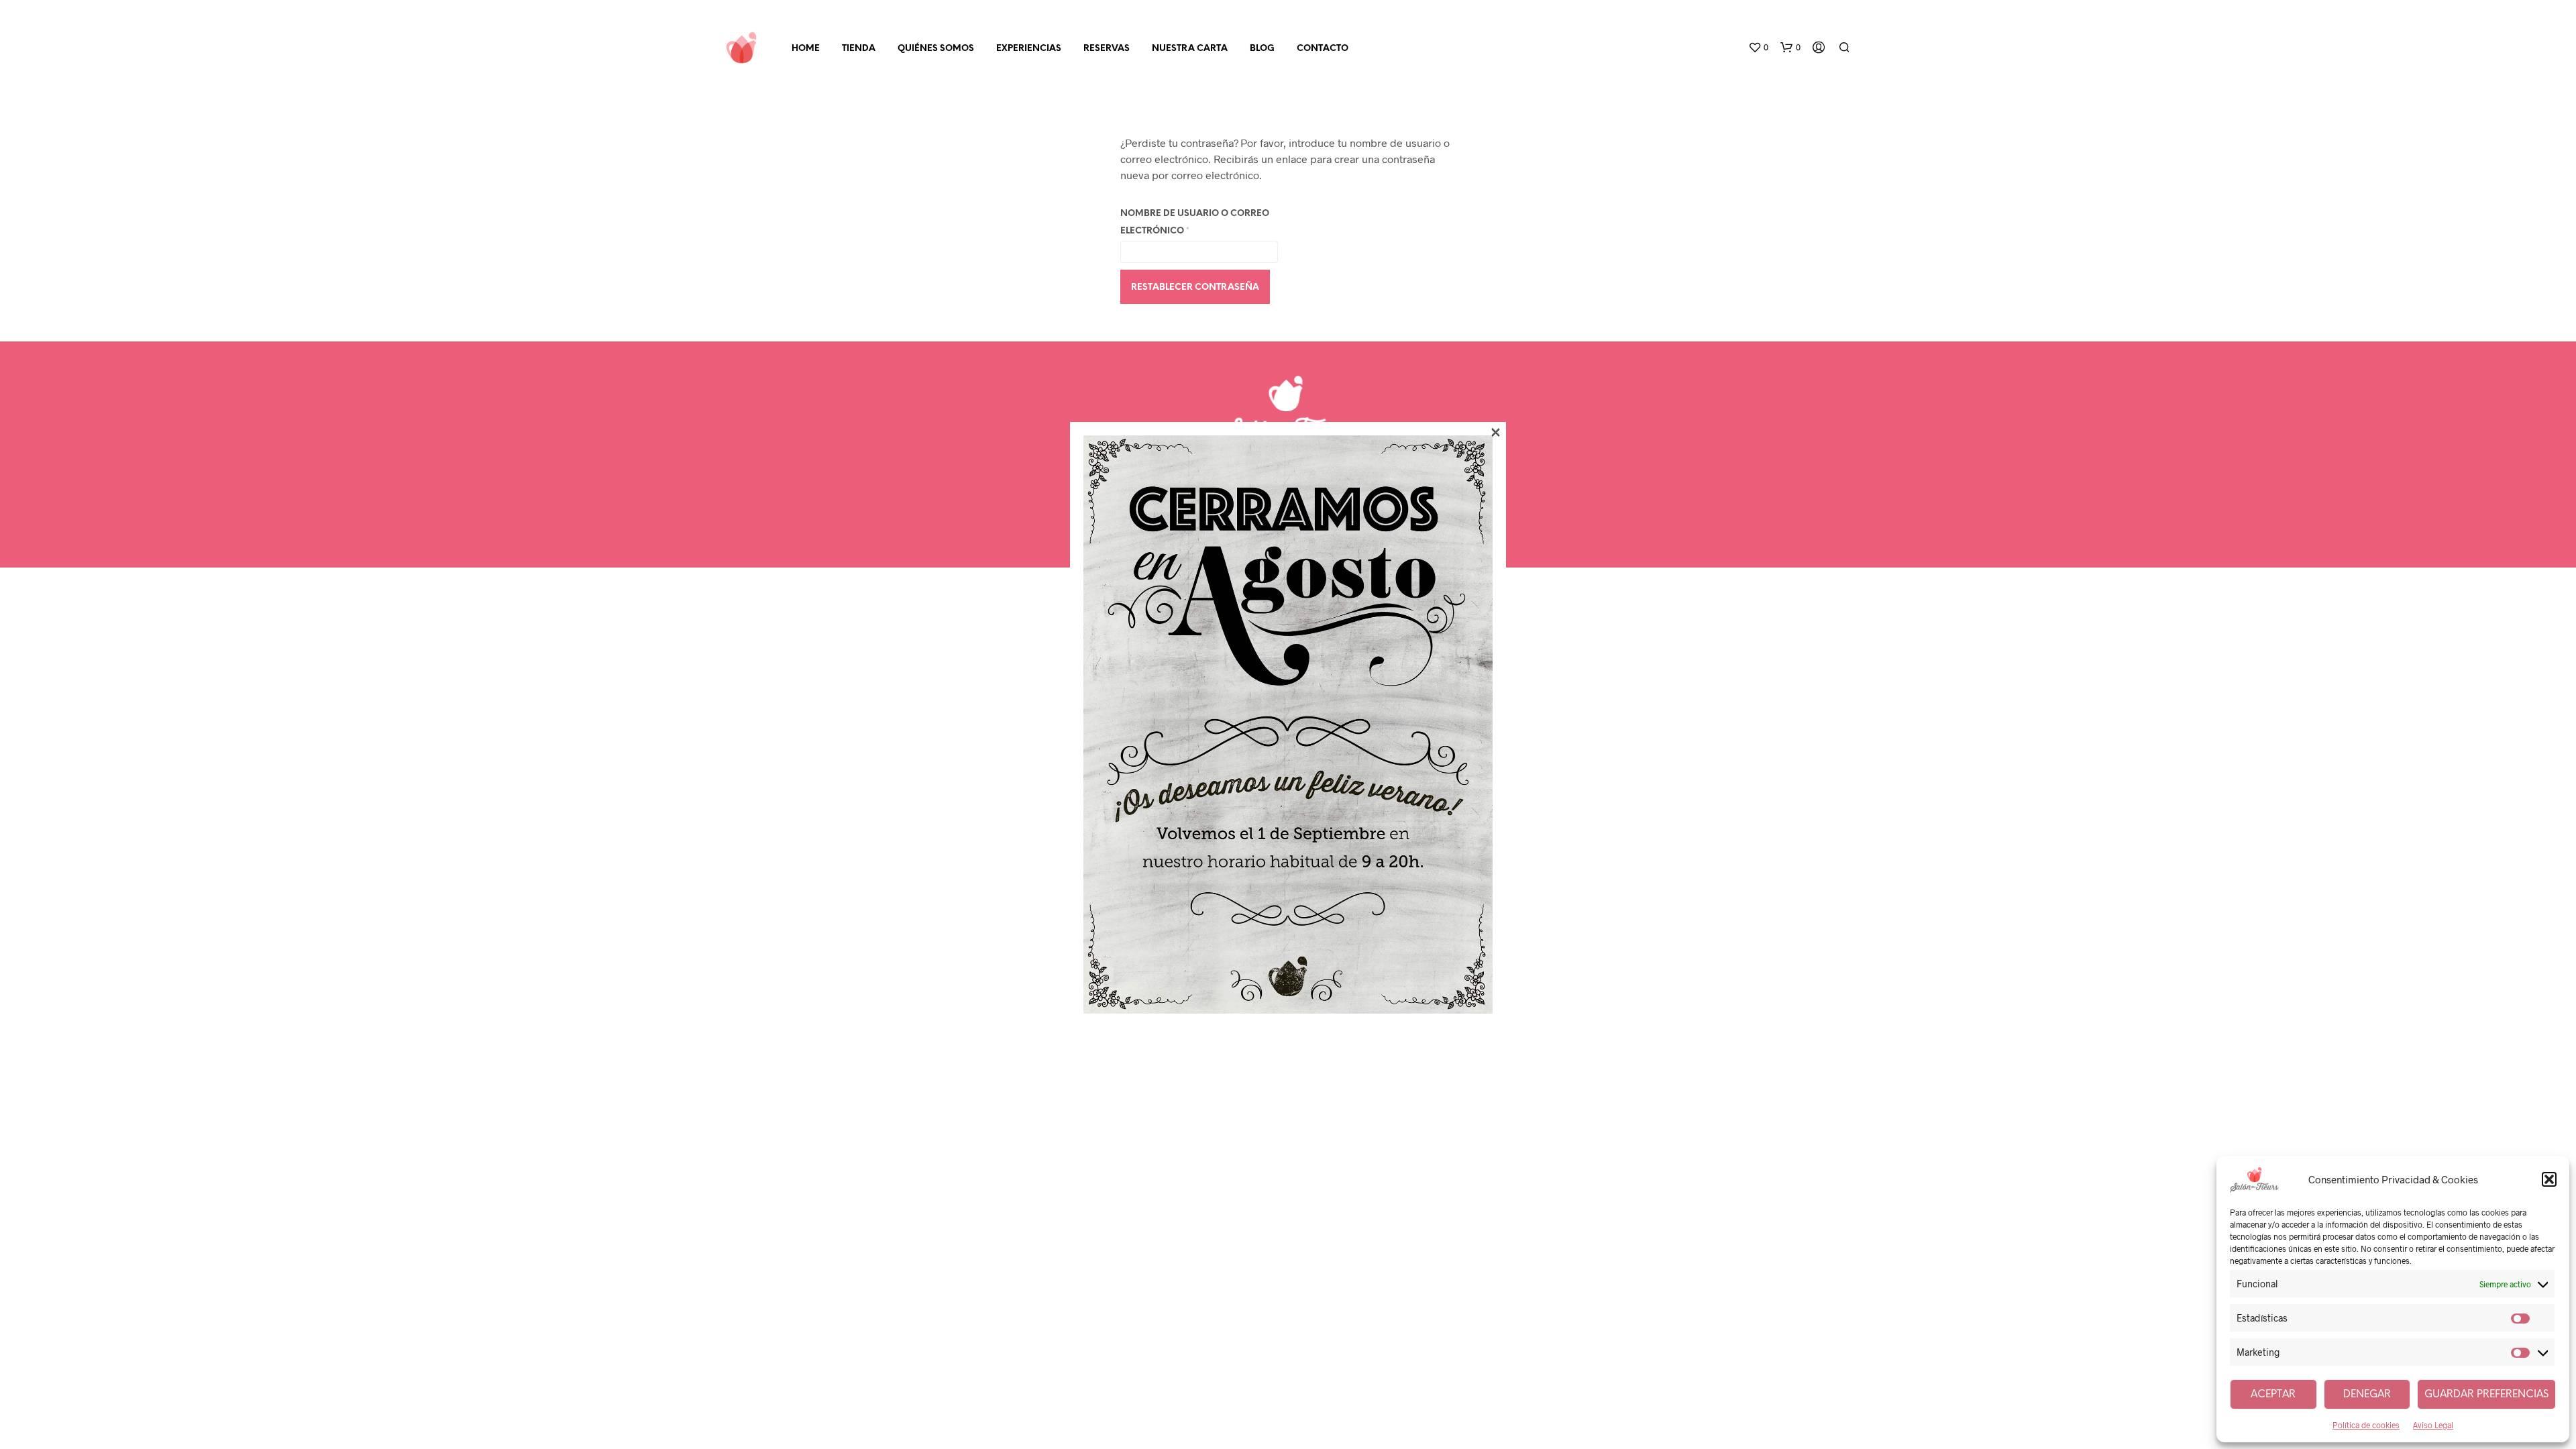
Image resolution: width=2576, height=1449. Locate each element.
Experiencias (1029, 49)
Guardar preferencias (2486, 1395)
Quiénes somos (936, 49)
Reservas (1107, 49)
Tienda (859, 49)
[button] (2549, 1179)
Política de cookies (2366, 1425)
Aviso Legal (2433, 1425)
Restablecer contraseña (1195, 287)
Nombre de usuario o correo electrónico (1195, 222)
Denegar (2367, 1395)
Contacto (1323, 49)
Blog (1262, 49)
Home (806, 49)
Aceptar (2273, 1395)
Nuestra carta (1190, 49)
